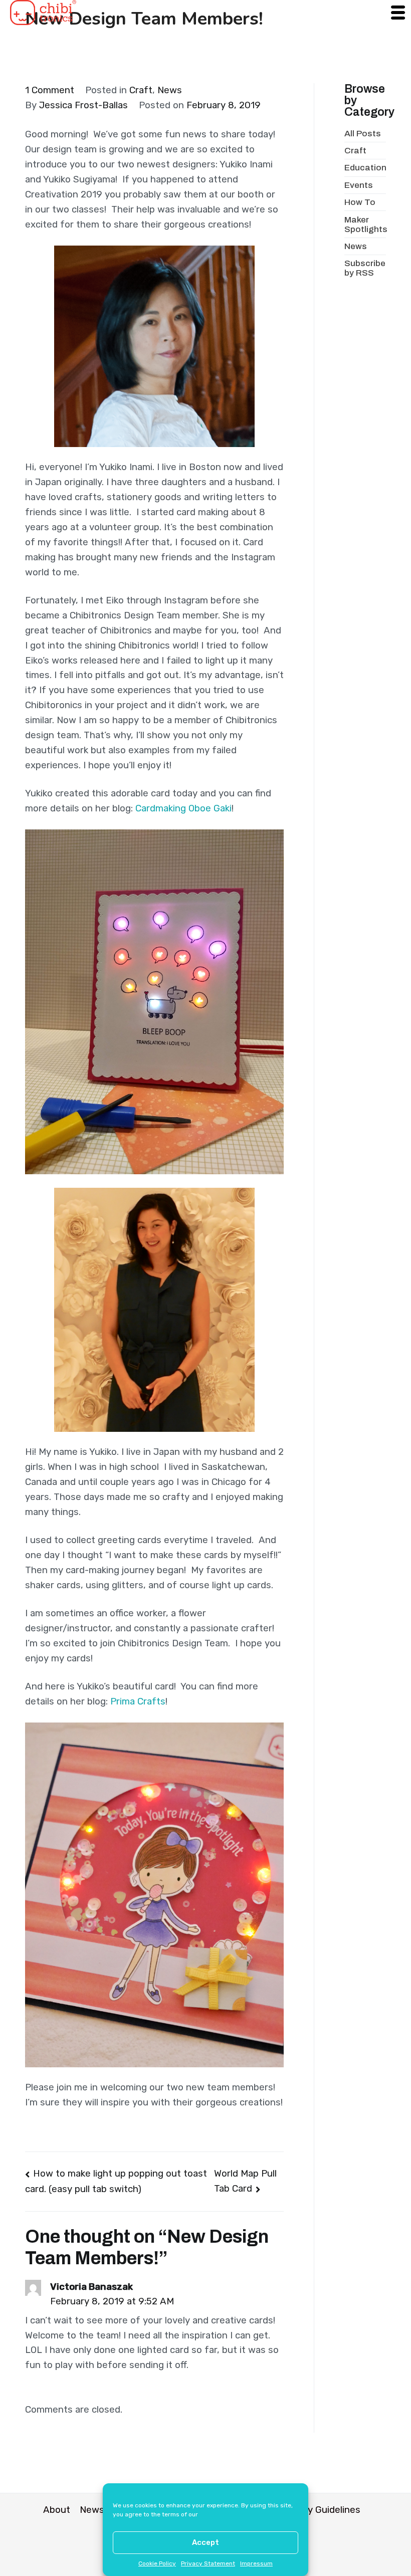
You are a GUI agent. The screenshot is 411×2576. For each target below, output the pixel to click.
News (170, 90)
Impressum (256, 2563)
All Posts (363, 134)
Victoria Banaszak (91, 2287)
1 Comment (50, 90)
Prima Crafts (138, 1701)
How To (360, 202)
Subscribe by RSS (365, 268)
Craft (141, 90)
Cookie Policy (157, 2563)
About (57, 2510)
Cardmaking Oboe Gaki (183, 808)
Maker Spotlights (366, 225)
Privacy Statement (208, 2563)
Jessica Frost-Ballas (83, 105)
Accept (205, 2542)
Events (359, 185)
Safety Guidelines (322, 2510)
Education (365, 168)
